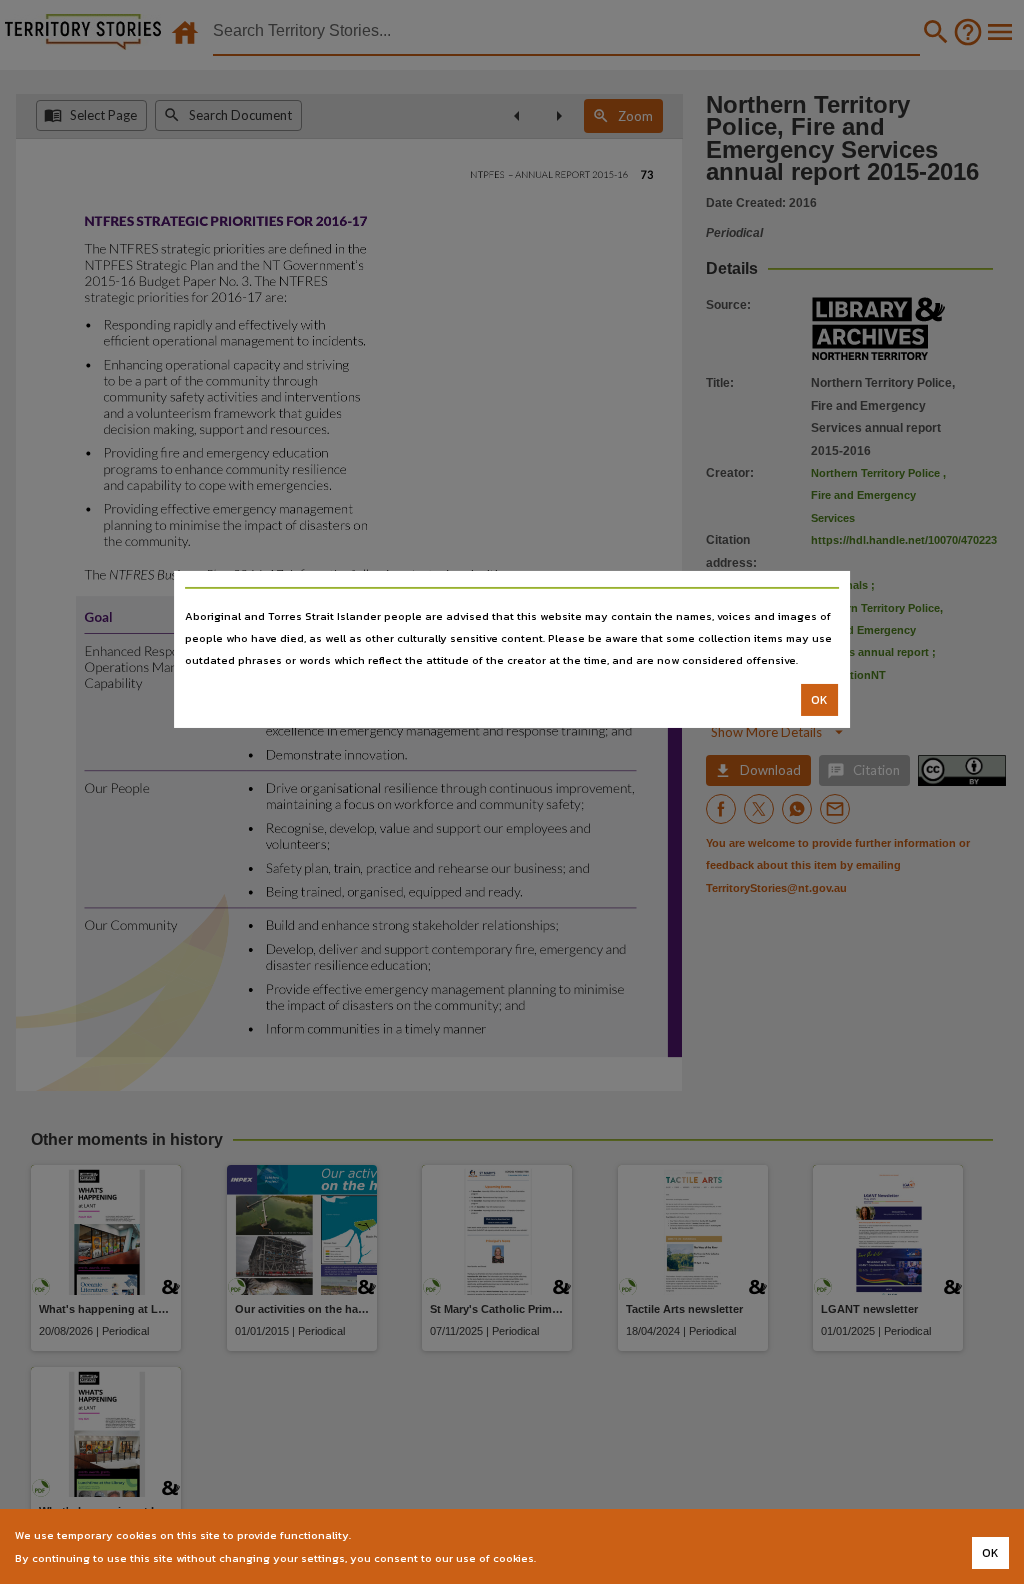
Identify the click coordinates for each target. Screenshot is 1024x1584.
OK (819, 700)
